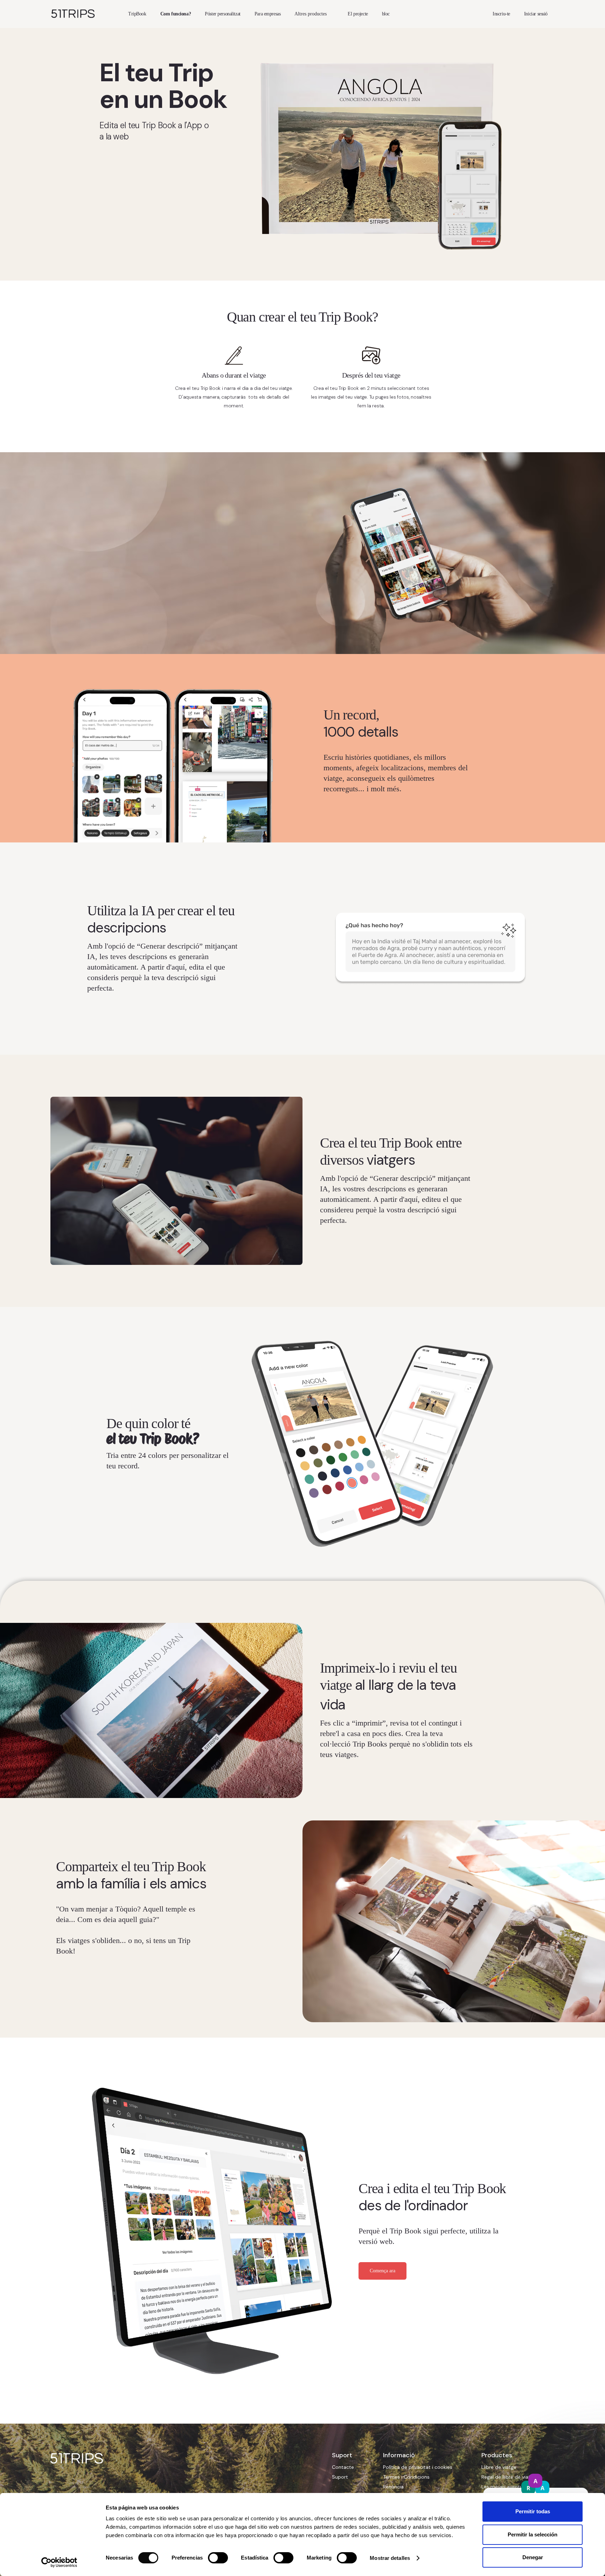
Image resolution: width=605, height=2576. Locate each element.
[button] (314, 14)
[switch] (218, 2558)
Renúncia (393, 2487)
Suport (340, 2477)
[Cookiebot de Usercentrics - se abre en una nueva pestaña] (59, 2562)
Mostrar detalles (390, 2558)
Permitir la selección (533, 2534)
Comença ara (383, 2271)
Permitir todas (533, 2511)
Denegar (533, 2557)
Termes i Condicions (406, 2477)
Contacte (343, 2467)
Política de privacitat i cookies (418, 2467)
